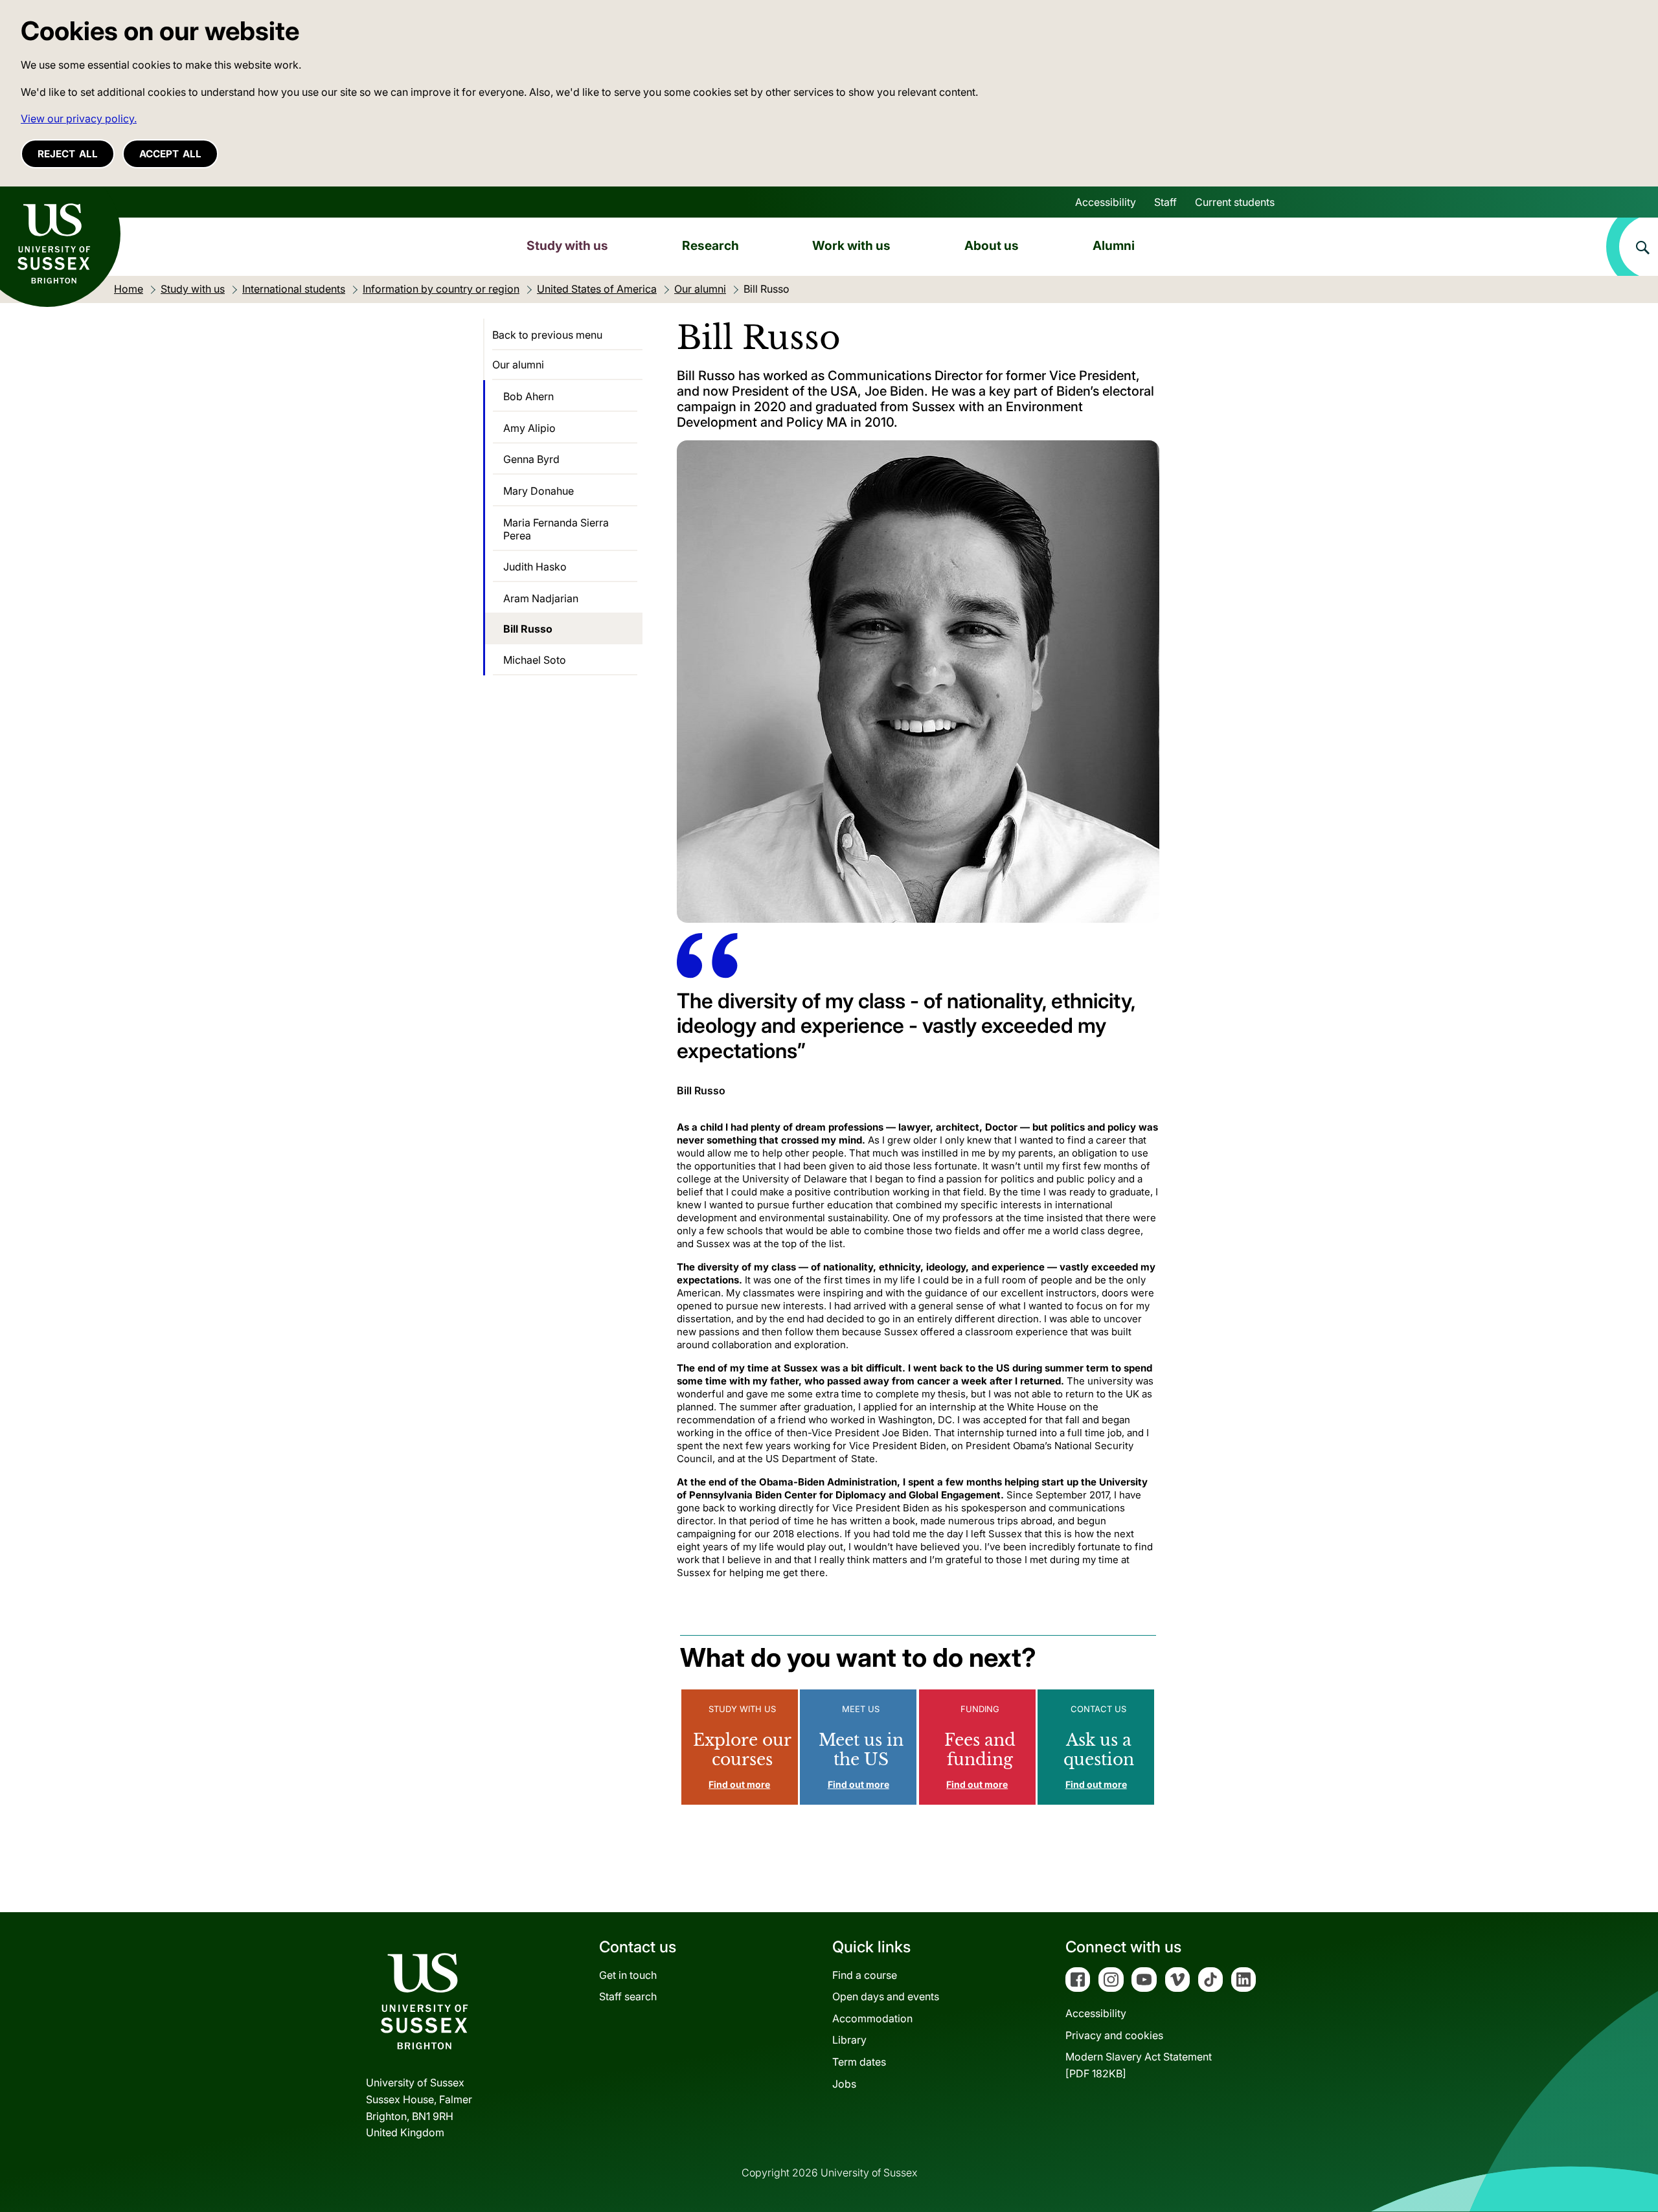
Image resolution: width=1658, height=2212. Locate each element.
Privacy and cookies (1114, 2035)
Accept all (170, 154)
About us (992, 245)
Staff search (628, 1996)
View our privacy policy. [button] (79, 119)
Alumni (1114, 245)
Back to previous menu (547, 335)
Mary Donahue (539, 491)
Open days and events (886, 1996)
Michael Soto (535, 660)
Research (710, 245)
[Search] (1632, 247)
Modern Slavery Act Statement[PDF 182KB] (1139, 2065)
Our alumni (518, 365)
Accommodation (872, 2018)
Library (849, 2040)
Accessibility (1106, 202)
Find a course (865, 1975)
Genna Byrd (531, 459)
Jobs (844, 2084)
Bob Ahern (528, 396)
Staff (1165, 202)
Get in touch (628, 1975)
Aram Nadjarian (541, 598)
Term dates (859, 2062)
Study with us (567, 245)
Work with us (851, 245)
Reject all (68, 154)
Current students (1235, 202)
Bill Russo (528, 629)
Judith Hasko (535, 567)
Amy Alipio (529, 428)
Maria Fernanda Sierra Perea (556, 529)
